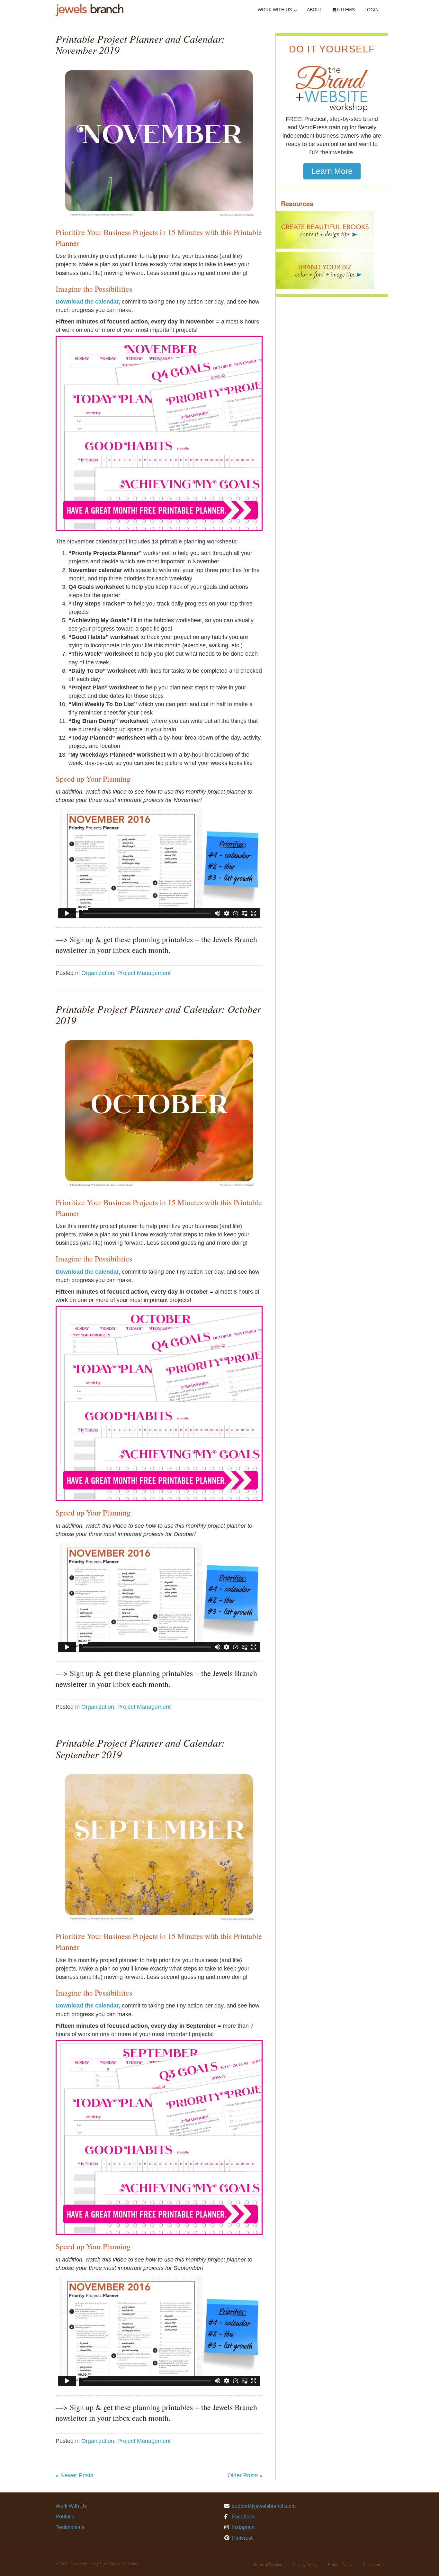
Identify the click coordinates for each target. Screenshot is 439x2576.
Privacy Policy (305, 2565)
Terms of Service (268, 2565)
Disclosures (373, 2565)
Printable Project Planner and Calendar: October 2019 (158, 1015)
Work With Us (275, 10)
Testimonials (70, 2527)
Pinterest (242, 2538)
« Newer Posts (74, 2475)
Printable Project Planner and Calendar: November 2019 (140, 44)
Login (372, 10)
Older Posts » (245, 2475)
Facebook (243, 2517)
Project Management (144, 973)
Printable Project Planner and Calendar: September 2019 (140, 1748)
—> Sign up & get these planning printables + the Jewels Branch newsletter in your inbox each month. (156, 945)
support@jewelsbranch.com (264, 2506)
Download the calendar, (88, 302)
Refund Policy (340, 2565)
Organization (98, 973)
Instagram (243, 2527)
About (315, 10)
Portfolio (65, 2517)
